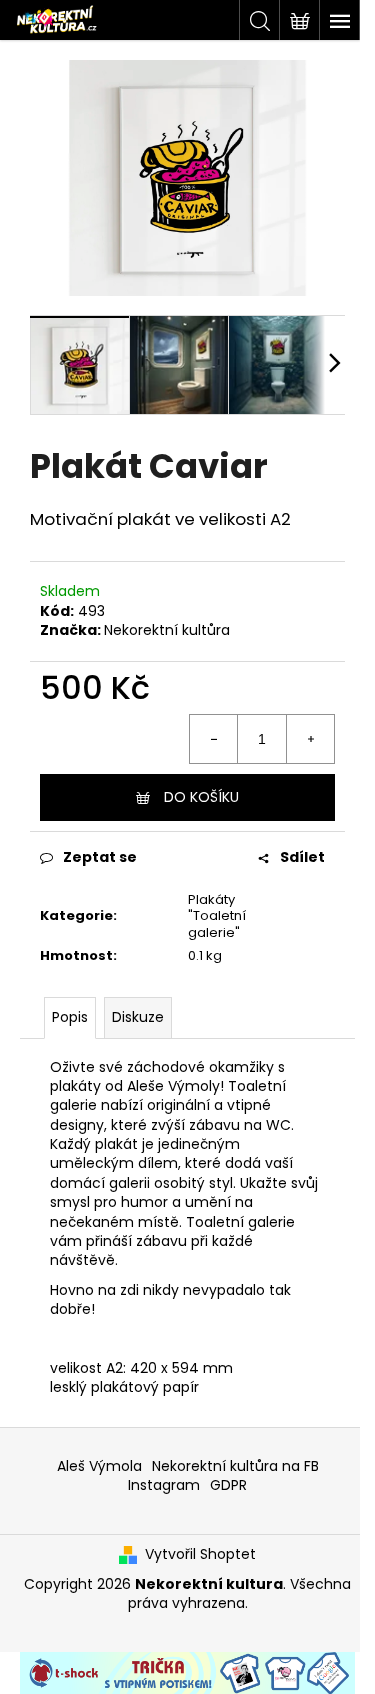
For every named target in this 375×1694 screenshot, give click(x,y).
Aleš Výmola (99, 1466)
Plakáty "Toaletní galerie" (217, 916)
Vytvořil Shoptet (200, 1554)
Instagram (164, 1485)
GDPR (228, 1485)
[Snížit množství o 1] (214, 739)
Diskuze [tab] (138, 1017)
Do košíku (201, 797)
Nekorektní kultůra (167, 630)
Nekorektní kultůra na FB (235, 1466)
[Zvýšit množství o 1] (310, 739)
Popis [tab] (70, 1017)
